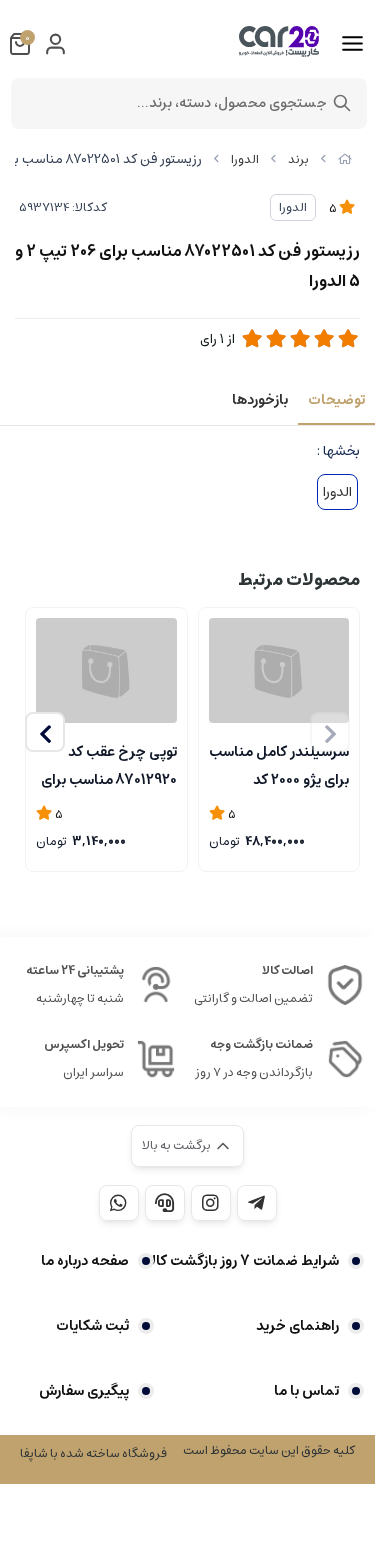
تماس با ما (306, 1391)
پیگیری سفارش (84, 1391)
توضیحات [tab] (336, 400)
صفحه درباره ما (85, 1261)
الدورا (245, 159)
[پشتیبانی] (165, 1203)
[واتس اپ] (119, 1203)
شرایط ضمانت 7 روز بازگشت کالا (243, 1261)
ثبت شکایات (92, 1326)
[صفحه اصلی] (345, 159)
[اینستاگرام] (211, 1203)
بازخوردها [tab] (260, 400)
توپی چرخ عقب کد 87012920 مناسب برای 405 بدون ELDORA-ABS (109, 764)
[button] (45, 732)
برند (298, 159)
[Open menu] (352, 44)
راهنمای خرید (297, 1326)
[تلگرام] (257, 1203)
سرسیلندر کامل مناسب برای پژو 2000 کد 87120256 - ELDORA (279, 764)
